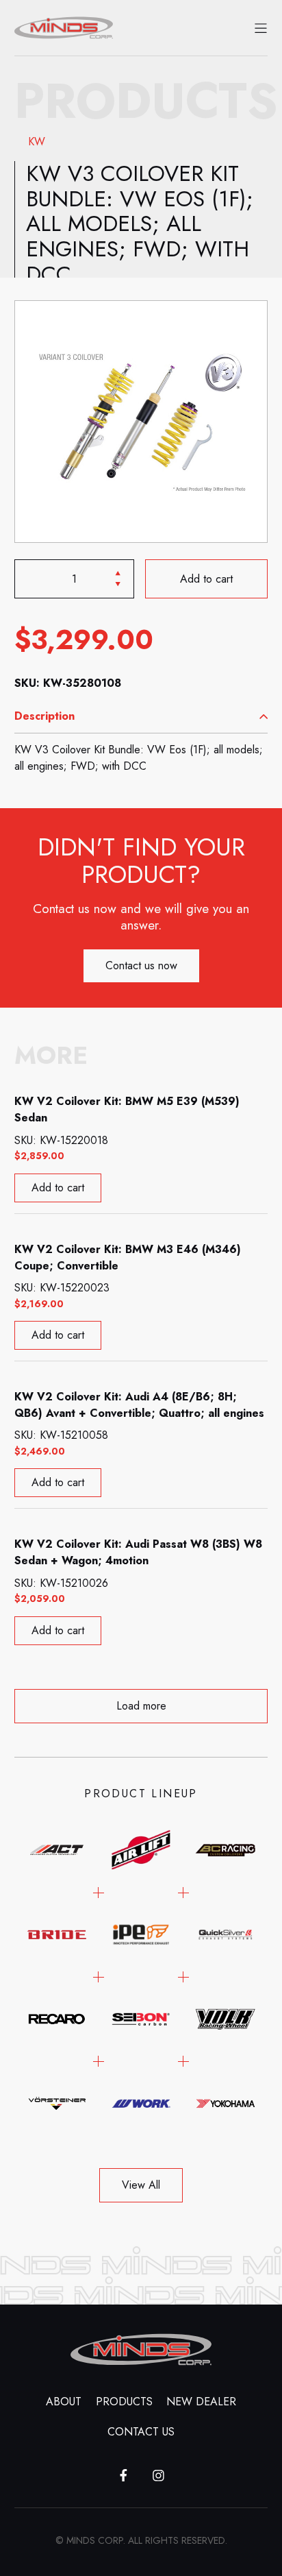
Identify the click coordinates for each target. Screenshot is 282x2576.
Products (124, 2402)
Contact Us (141, 2432)
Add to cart (206, 578)
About (64, 2402)
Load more (141, 1706)
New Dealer (201, 2402)
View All (141, 2185)
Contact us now (141, 965)
